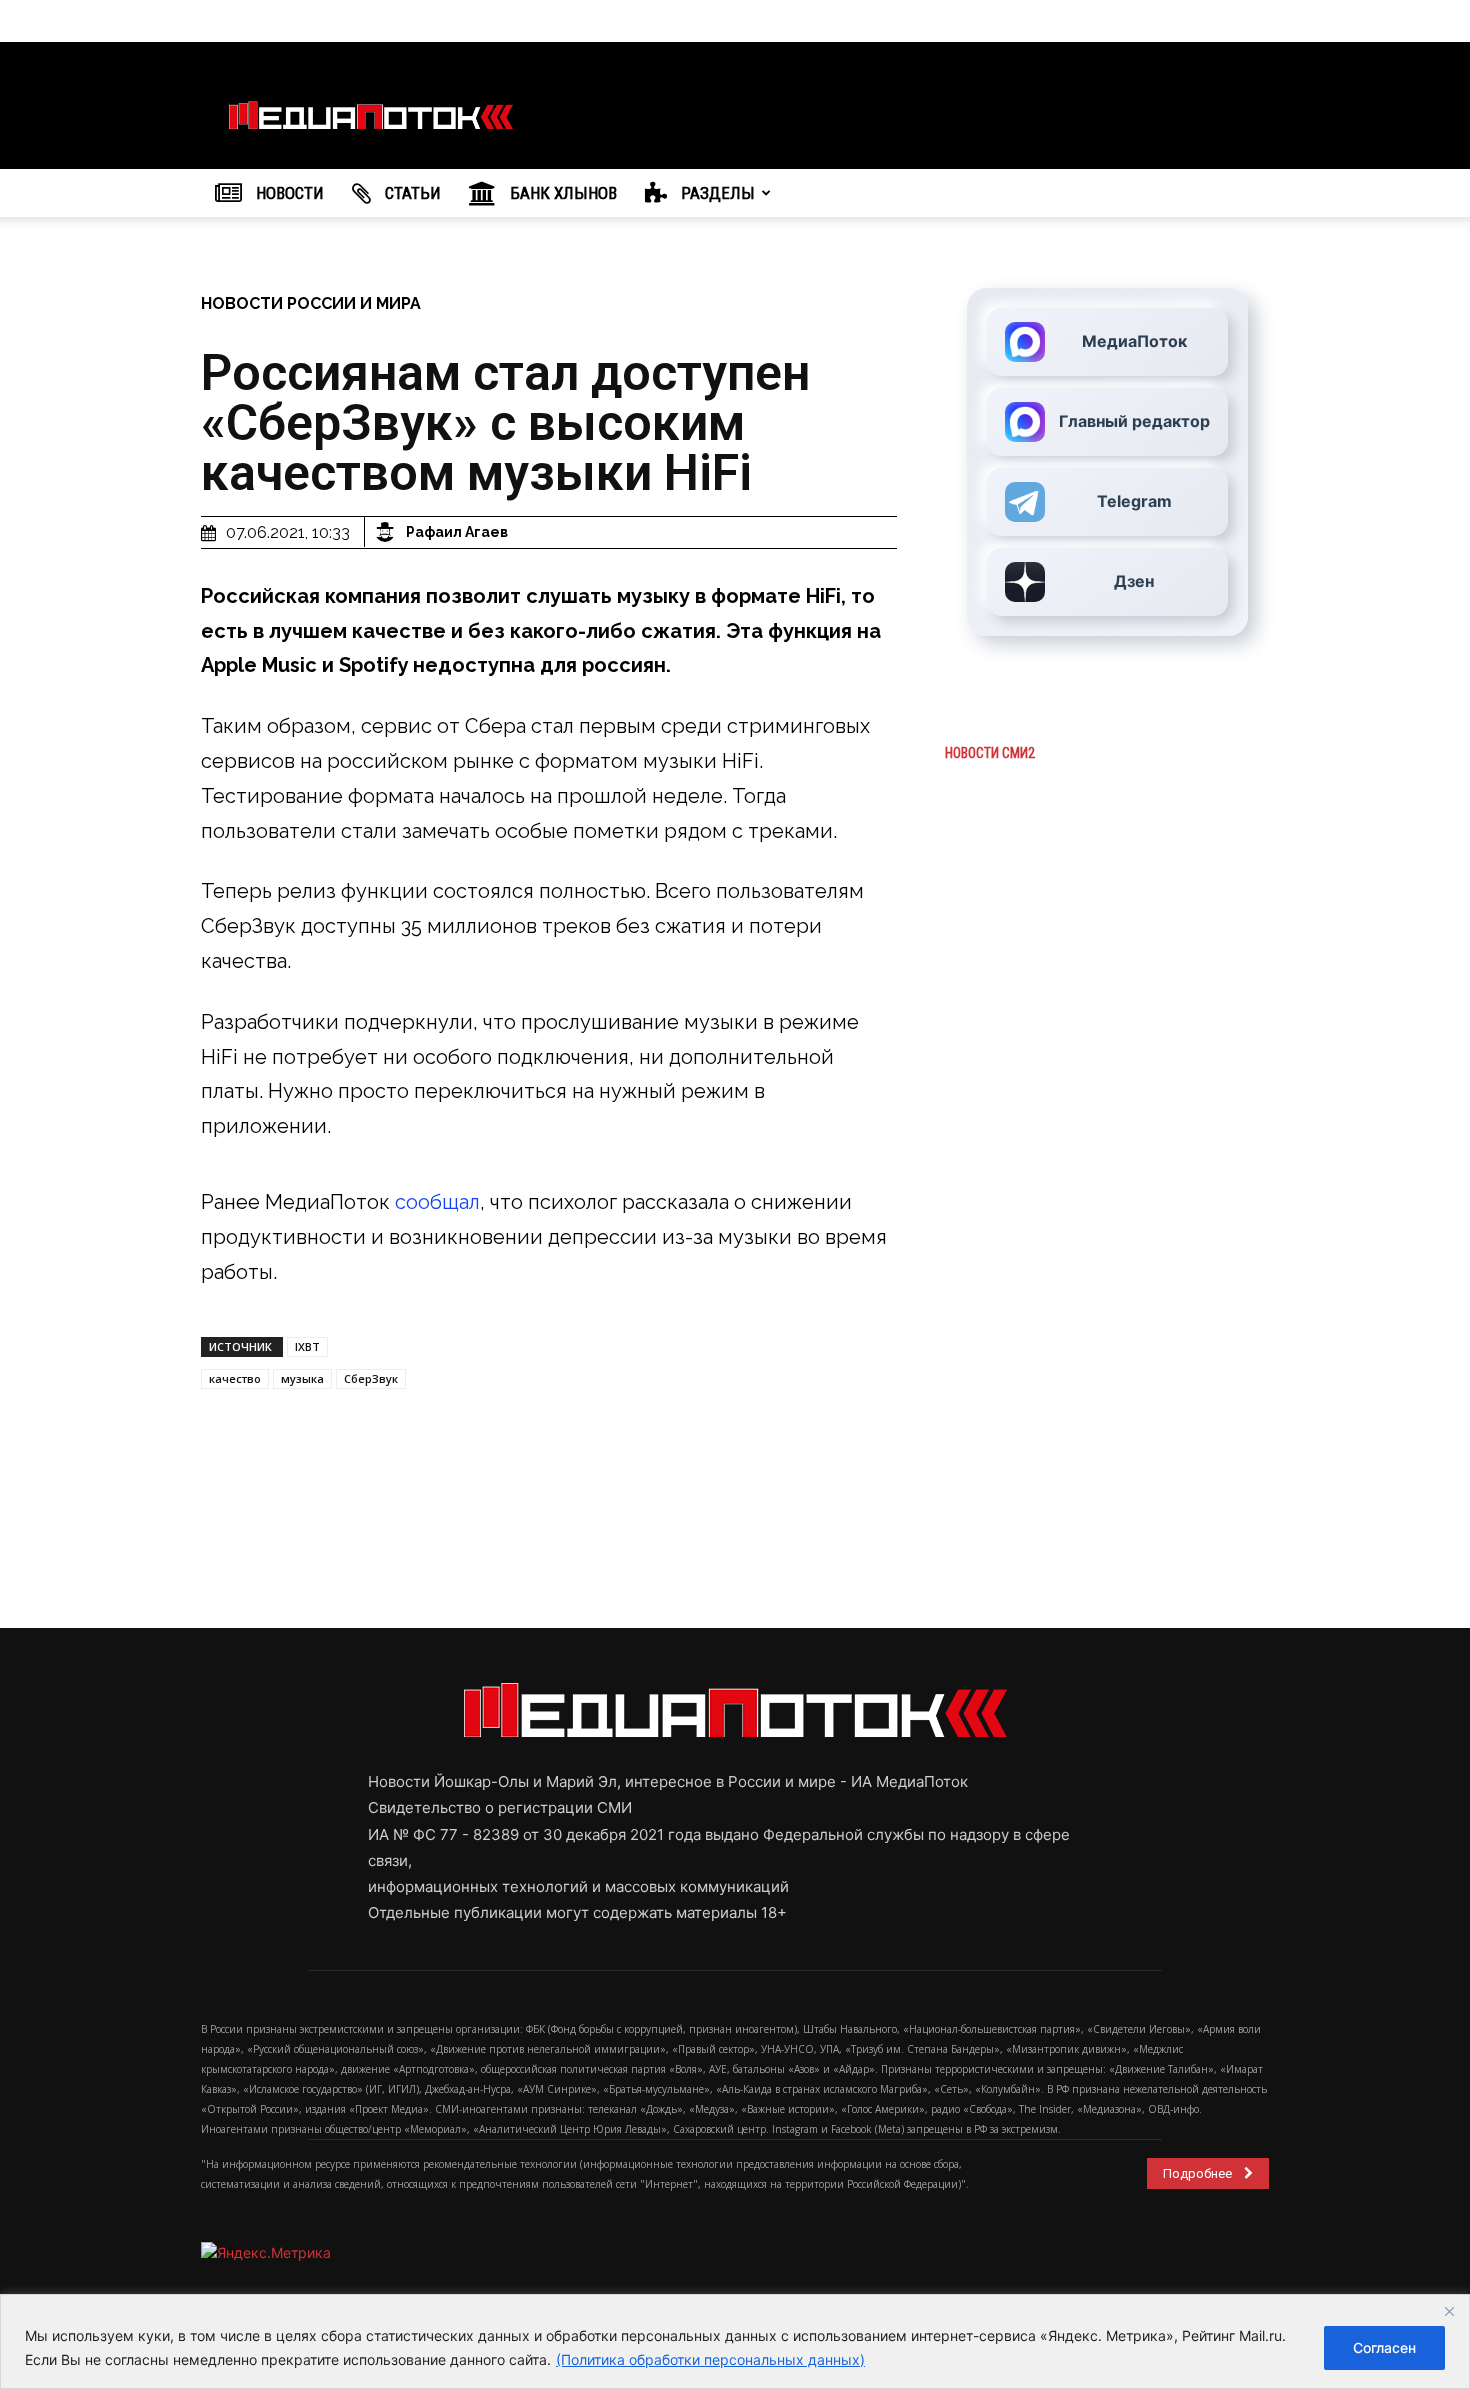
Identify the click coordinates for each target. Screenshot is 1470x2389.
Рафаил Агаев (457, 532)
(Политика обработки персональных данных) (710, 2359)
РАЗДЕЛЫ (716, 193)
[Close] (1449, 2311)
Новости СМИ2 (990, 753)
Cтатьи (411, 193)
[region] (735, 2341)
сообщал (437, 1202)
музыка (302, 1378)
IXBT (307, 1346)
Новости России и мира (311, 303)
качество (235, 1378)
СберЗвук (371, 1378)
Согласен (1384, 2347)
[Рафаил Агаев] (388, 532)
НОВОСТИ (288, 193)
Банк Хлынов (561, 193)
